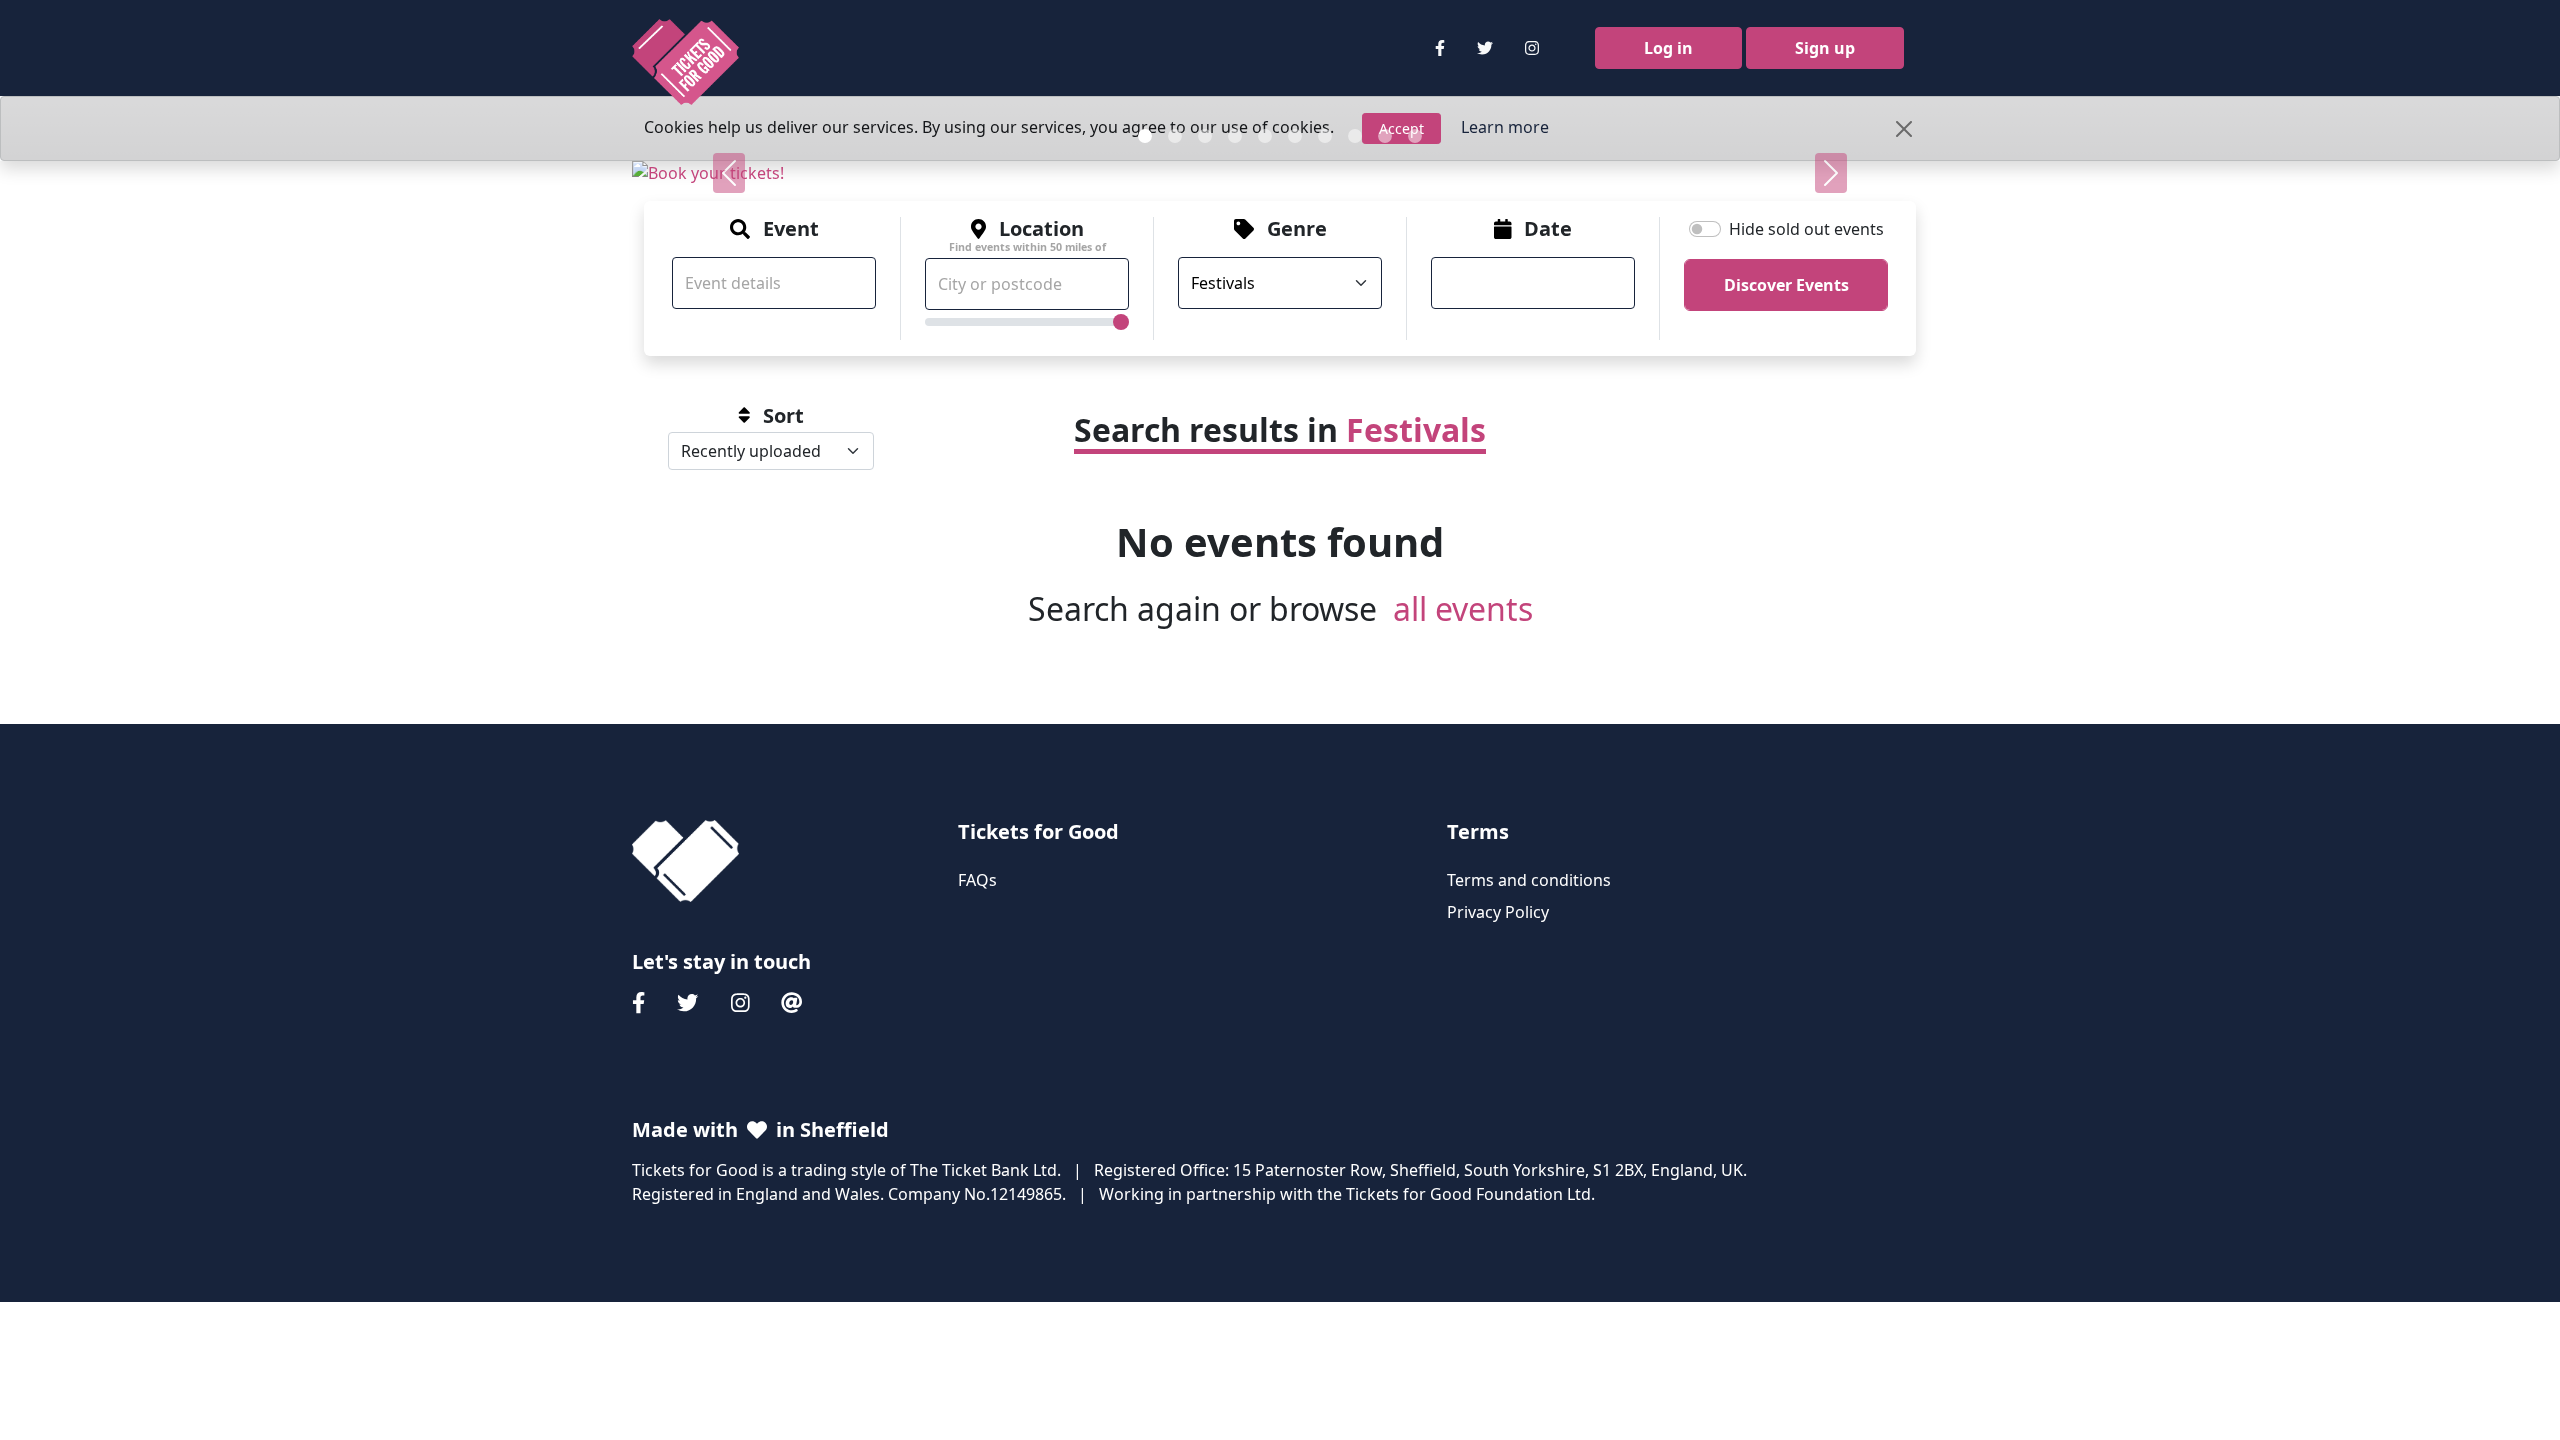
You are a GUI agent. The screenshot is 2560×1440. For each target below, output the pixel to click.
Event (791, 229)
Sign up (1825, 48)
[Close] (1904, 129)
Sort (783, 416)
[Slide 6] (1295, 136)
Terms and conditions (1529, 880)
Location (1027, 235)
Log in (1668, 48)
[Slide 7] (1325, 136)
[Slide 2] (1175, 136)
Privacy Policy (1498, 912)
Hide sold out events (1806, 229)
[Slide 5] (1265, 136)
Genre (1297, 229)
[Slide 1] (1145, 136)
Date (1548, 229)
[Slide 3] (1205, 136)
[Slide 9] (1385, 136)
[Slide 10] (1415, 136)
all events (1463, 608)
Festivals (1416, 429)
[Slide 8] (1355, 136)
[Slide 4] (1235, 136)
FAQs (977, 880)
